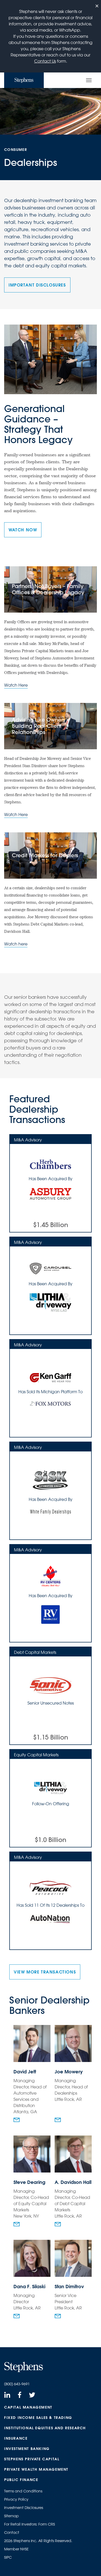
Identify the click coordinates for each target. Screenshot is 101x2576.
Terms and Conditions (23, 2491)
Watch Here (16, 685)
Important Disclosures (37, 285)
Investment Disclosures (24, 2508)
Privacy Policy (16, 2499)
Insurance (16, 2438)
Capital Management (28, 2407)
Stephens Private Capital (32, 2459)
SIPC (8, 2557)
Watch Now (23, 530)
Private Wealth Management (36, 2469)
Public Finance (21, 2480)
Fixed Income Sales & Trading (38, 2418)
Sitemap (12, 2516)
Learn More (67, 1225)
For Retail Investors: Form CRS (30, 2524)
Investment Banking (27, 2449)
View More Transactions (45, 1972)
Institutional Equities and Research (45, 2428)
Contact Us (45, 61)
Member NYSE (16, 2549)
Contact (12, 2533)
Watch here (16, 944)
